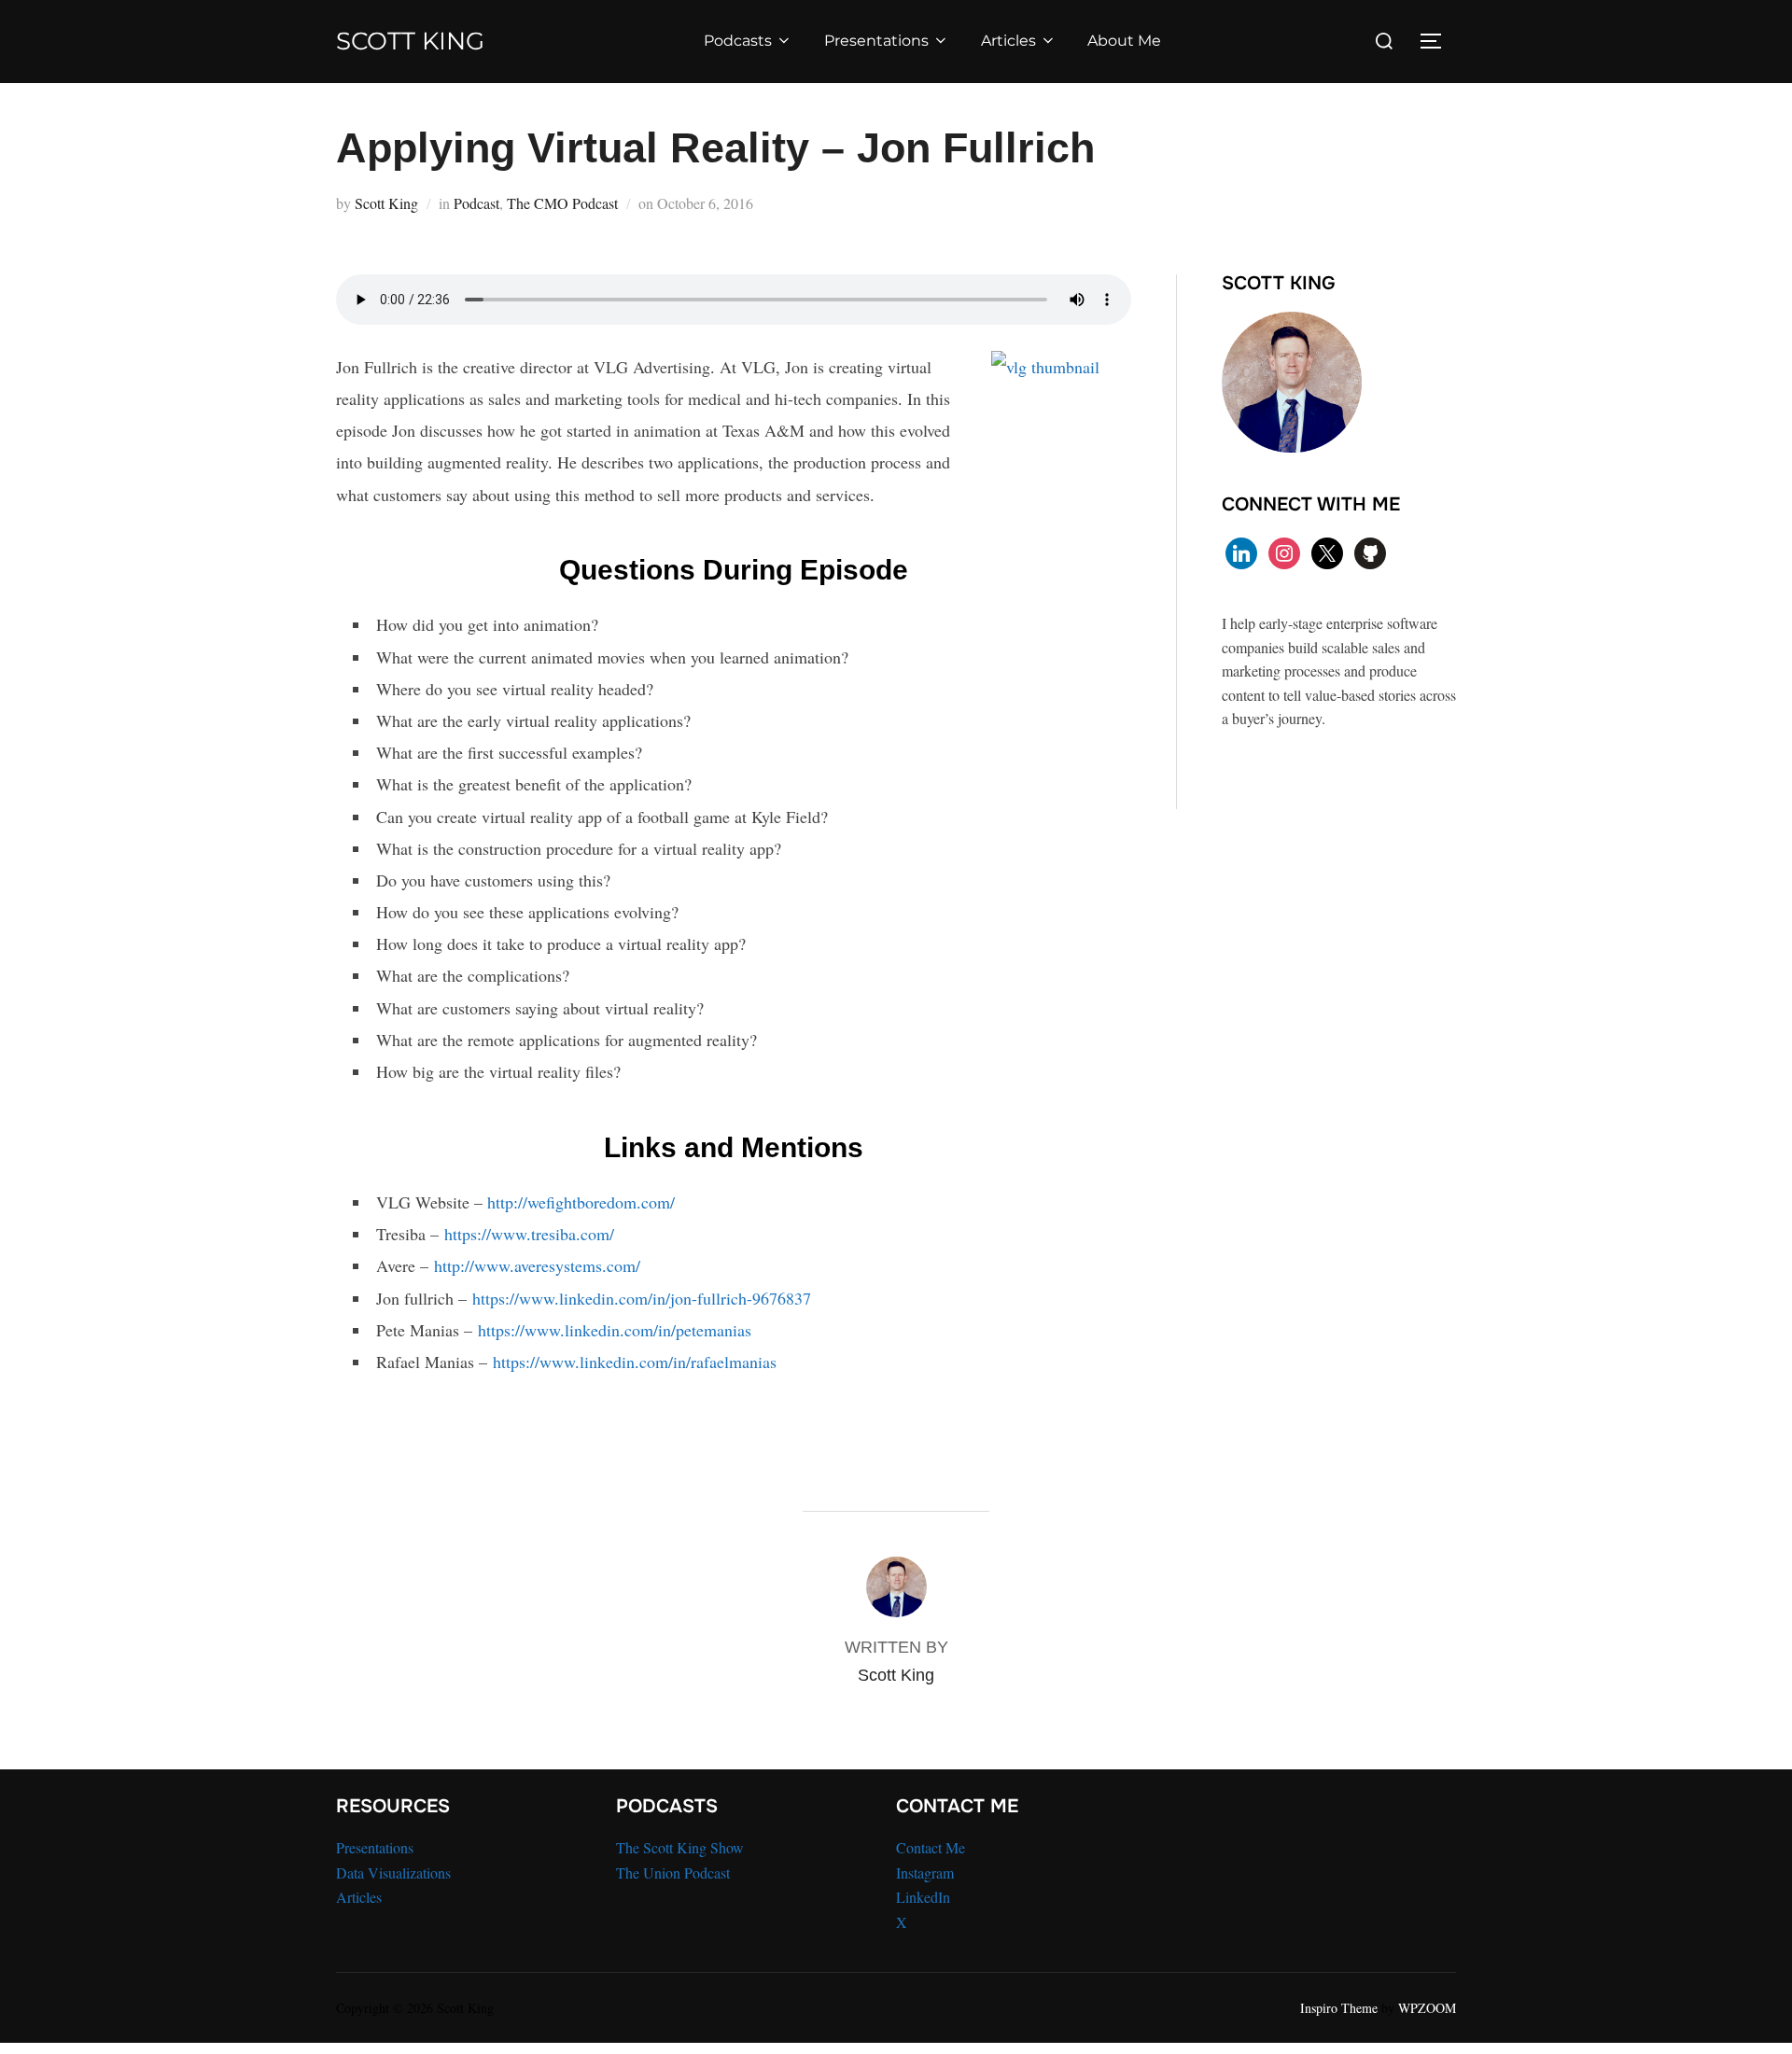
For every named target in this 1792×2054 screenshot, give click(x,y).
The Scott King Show (680, 1847)
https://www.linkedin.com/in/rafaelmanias (635, 1362)
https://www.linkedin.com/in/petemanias (615, 1330)
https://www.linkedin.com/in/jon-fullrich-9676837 (642, 1298)
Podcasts (738, 41)
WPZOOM (1427, 2008)
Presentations (876, 41)
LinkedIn (923, 1897)
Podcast (476, 203)
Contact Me (931, 1847)
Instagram (925, 1872)
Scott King (410, 41)
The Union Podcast (673, 1872)
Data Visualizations (393, 1872)
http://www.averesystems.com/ (537, 1265)
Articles (1008, 41)
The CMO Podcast (562, 203)
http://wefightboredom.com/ (581, 1202)
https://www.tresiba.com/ (529, 1234)
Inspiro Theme (1339, 2008)
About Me (1124, 41)
